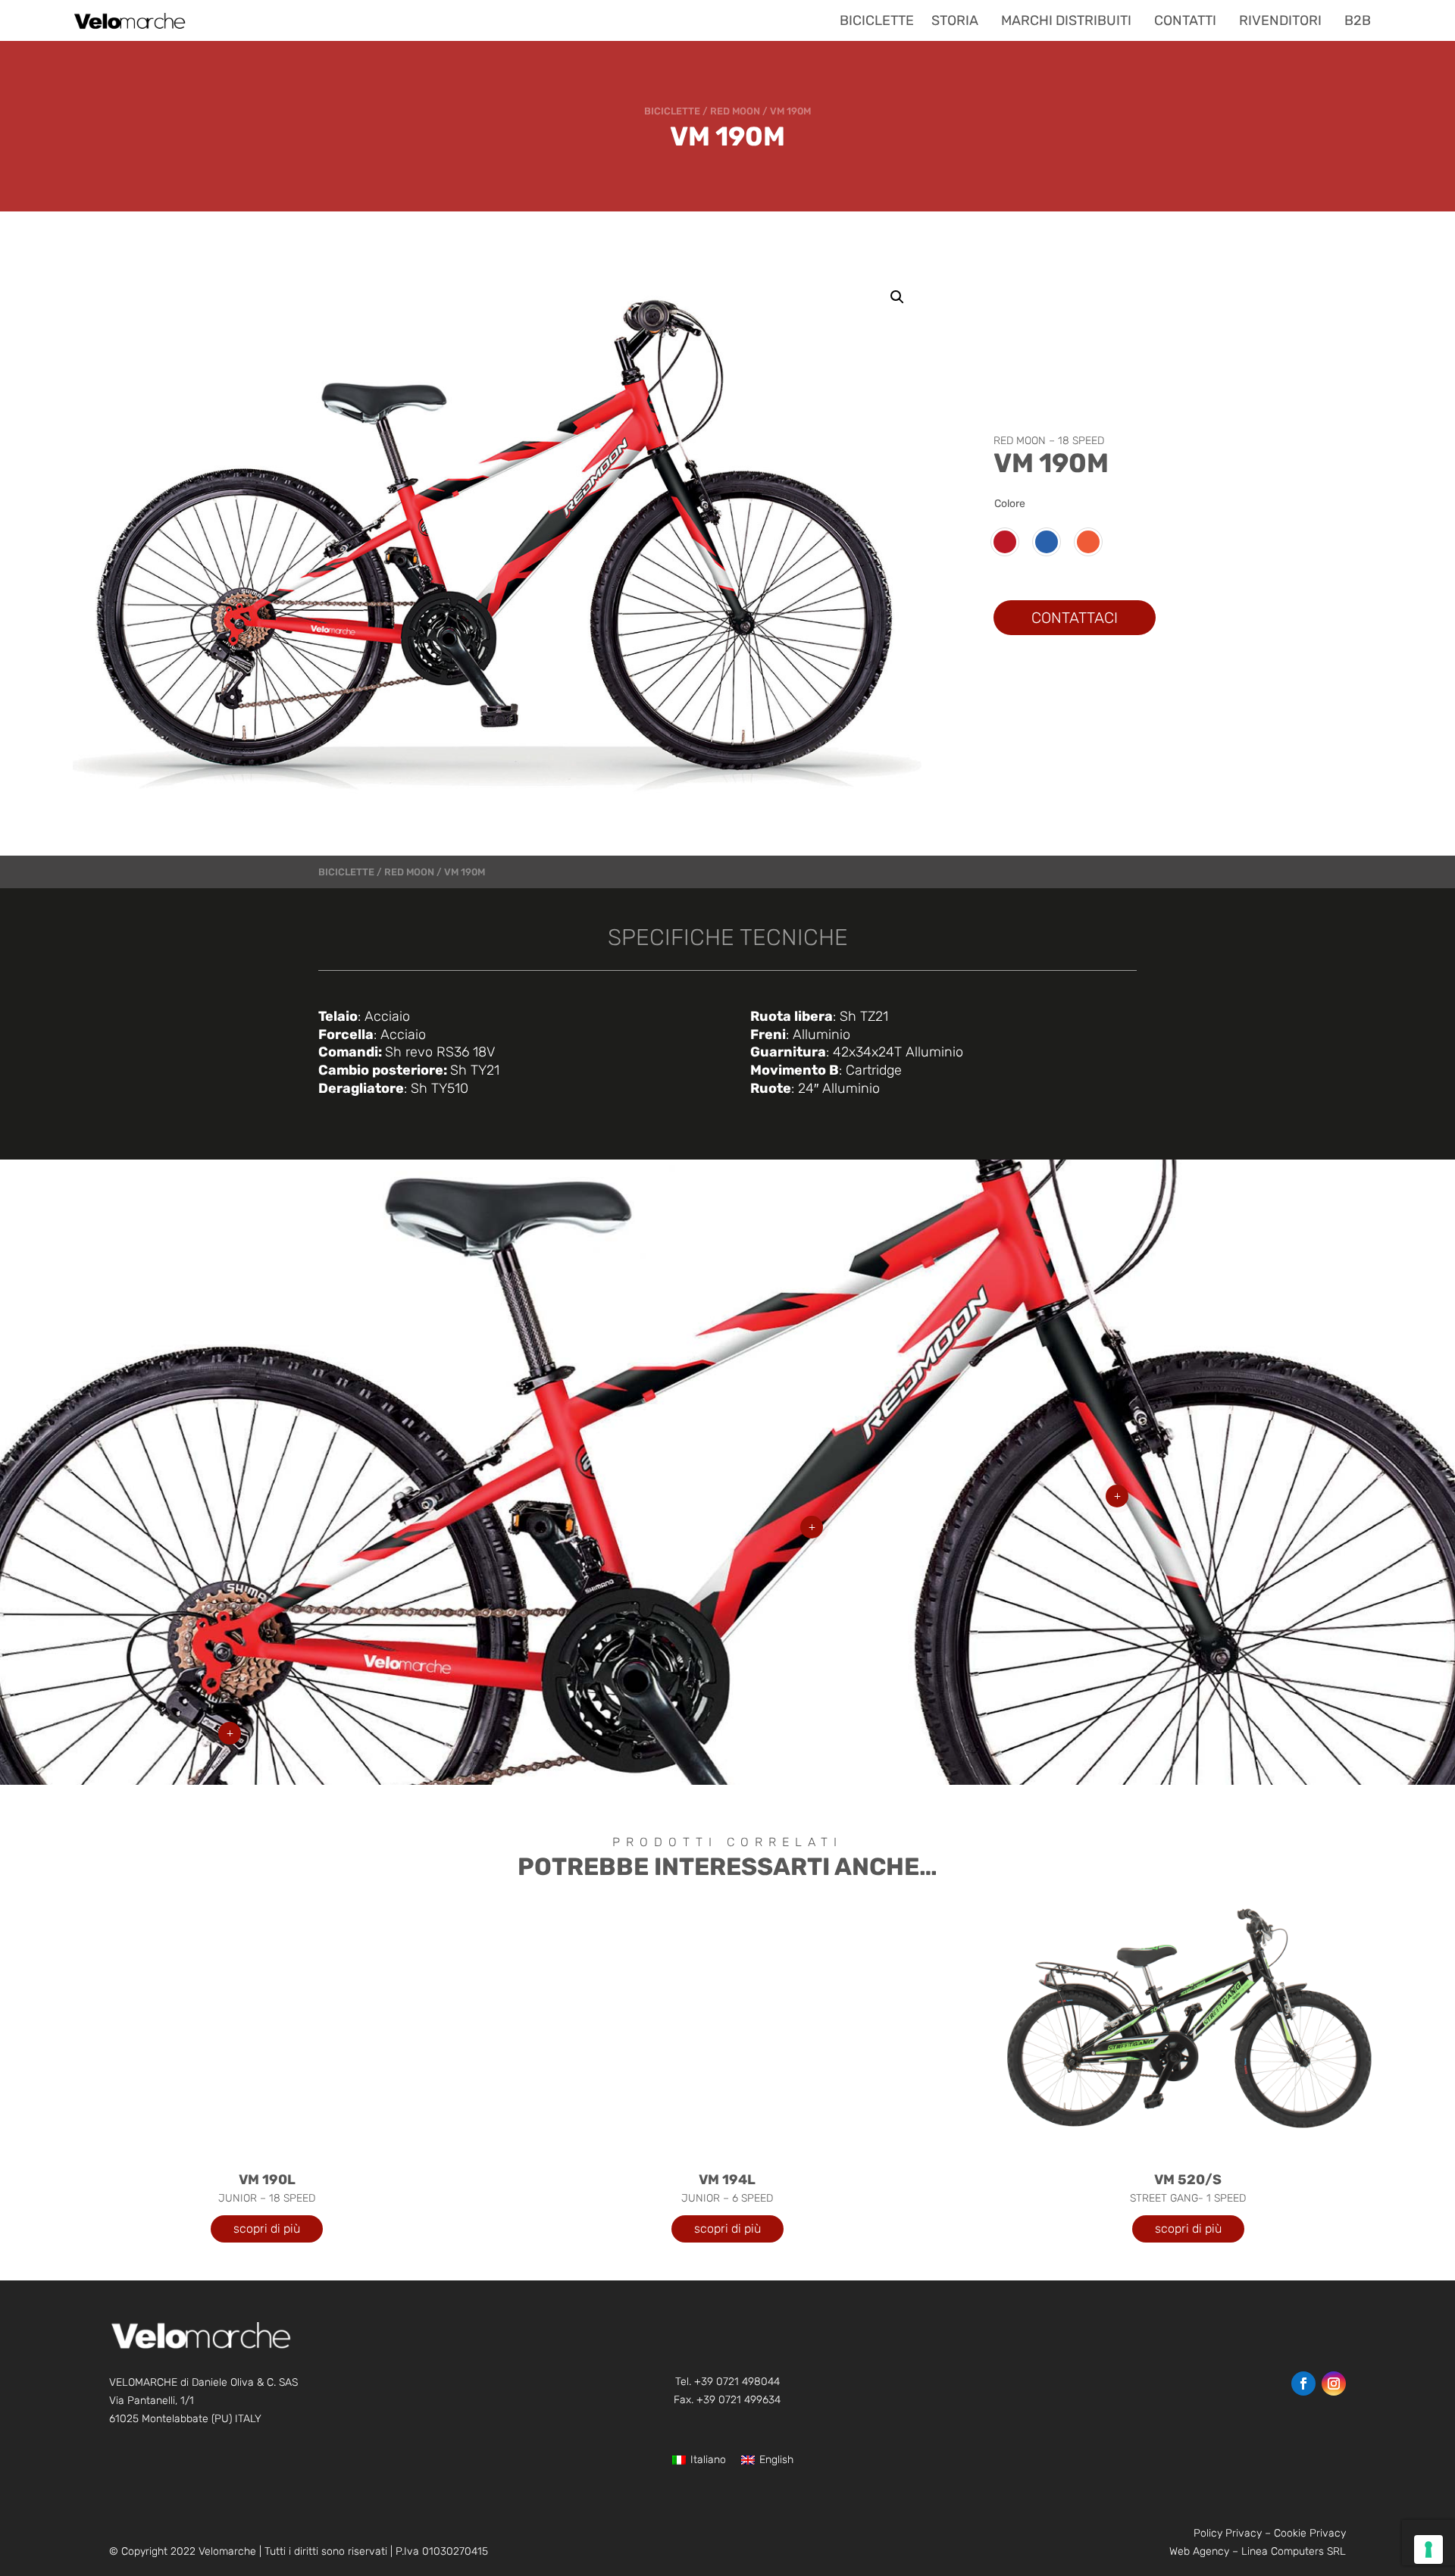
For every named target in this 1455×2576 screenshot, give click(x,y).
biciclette (672, 111)
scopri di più (267, 2229)
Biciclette (346, 872)
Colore (1010, 504)
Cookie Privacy (1310, 2533)
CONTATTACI (1075, 618)
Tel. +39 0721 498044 (727, 2382)
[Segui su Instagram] (1334, 2384)
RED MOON (735, 111)
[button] (897, 297)
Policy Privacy (1228, 2533)
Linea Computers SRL (1294, 2551)
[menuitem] (877, 20)
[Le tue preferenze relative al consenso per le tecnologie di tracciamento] (1428, 2549)
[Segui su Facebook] (1303, 2384)
